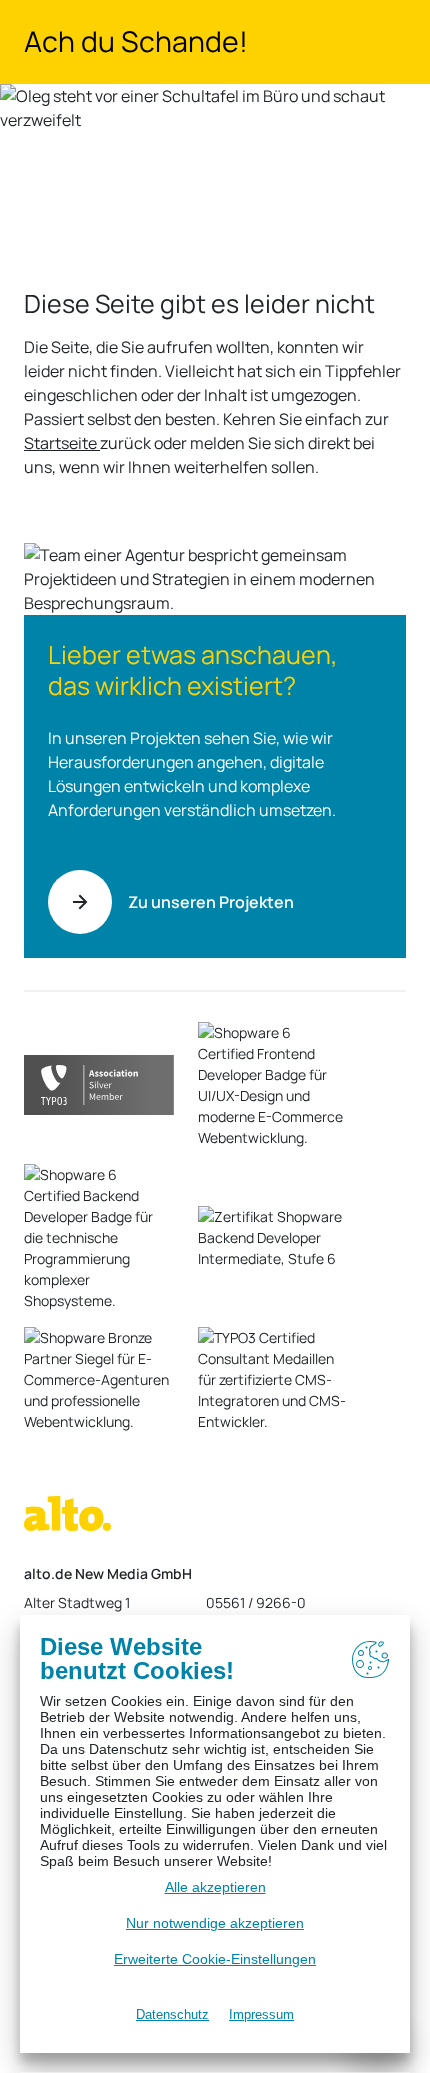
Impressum (261, 2014)
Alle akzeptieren (215, 1887)
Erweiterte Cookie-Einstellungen (215, 1959)
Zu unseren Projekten (211, 902)
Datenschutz (172, 2014)
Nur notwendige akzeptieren (215, 1923)
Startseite (62, 443)
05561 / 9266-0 (256, 1602)
